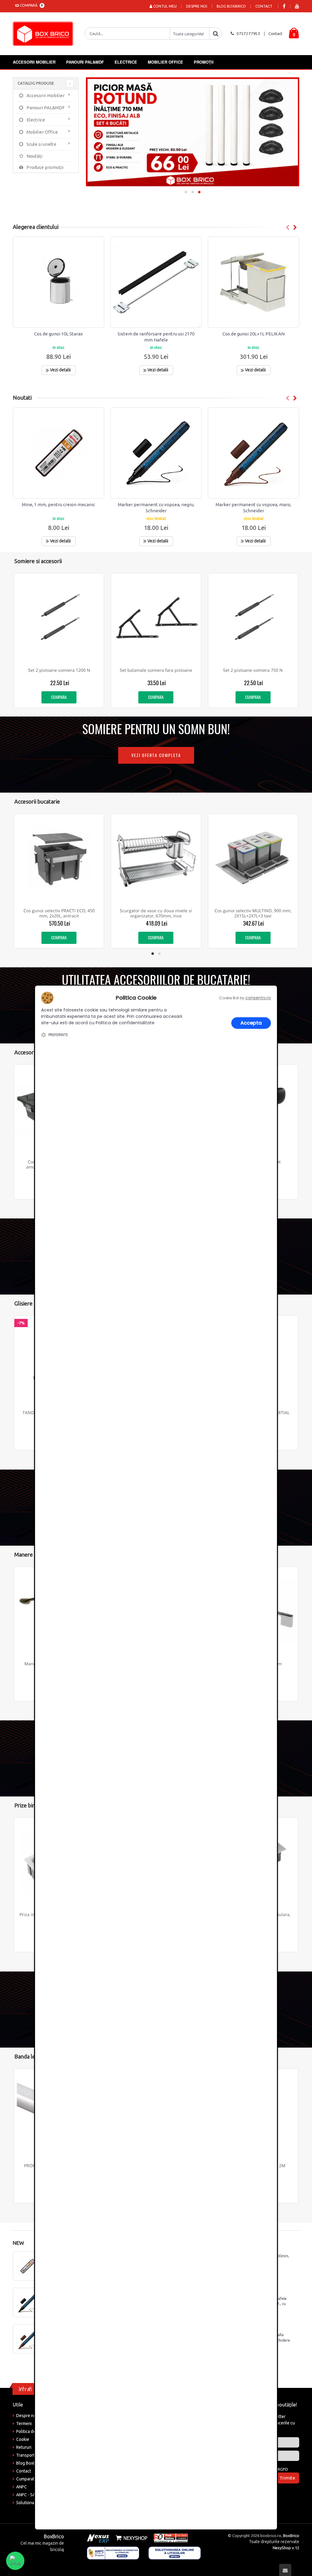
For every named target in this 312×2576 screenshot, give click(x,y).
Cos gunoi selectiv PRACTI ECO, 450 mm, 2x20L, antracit (59, 913)
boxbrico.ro (271, 2536)
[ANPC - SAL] (113, 2553)
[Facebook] (284, 6)
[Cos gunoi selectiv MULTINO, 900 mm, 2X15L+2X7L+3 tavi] (253, 859)
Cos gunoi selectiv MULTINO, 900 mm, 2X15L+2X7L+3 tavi (253, 913)
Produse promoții (44, 167)
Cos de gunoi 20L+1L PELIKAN (253, 334)
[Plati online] (169, 2538)
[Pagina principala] (44, 34)
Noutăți (34, 156)
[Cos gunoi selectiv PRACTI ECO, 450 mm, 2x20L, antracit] (59, 859)
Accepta (251, 1023)
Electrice (126, 62)
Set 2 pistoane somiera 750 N (253, 670)
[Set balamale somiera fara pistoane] (156, 618)
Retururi (24, 2447)
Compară (30, 5)
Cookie (23, 2439)
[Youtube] (297, 6)
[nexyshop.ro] (130, 2538)
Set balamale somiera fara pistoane (156, 670)
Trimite (287, 2478)
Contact (264, 6)
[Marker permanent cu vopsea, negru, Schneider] (156, 453)
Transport (25, 2455)
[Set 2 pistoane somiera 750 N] (253, 618)
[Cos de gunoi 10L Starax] (58, 282)
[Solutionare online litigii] (175, 2553)
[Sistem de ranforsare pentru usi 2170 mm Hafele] (156, 282)
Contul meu (165, 6)
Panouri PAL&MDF (85, 62)
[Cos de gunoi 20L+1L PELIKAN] (253, 282)
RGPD (283, 2469)
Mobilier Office (165, 62)
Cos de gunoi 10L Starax (58, 334)
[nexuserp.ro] (99, 2538)
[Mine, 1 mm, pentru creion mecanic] (58, 453)
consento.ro (258, 998)
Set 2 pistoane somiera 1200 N (59, 670)
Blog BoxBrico (231, 6)
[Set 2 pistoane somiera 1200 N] (59, 618)
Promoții (204, 62)
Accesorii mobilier (34, 62)
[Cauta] (215, 33)
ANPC (21, 2487)
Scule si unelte (41, 144)
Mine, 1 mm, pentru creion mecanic (58, 505)
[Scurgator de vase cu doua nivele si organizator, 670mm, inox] (156, 859)
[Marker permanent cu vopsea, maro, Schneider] (253, 453)
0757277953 (248, 33)
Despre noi (197, 6)
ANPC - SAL (27, 2495)
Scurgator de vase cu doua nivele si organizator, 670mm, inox (156, 913)
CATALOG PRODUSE (36, 83)
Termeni (24, 2424)
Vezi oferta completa (156, 755)
